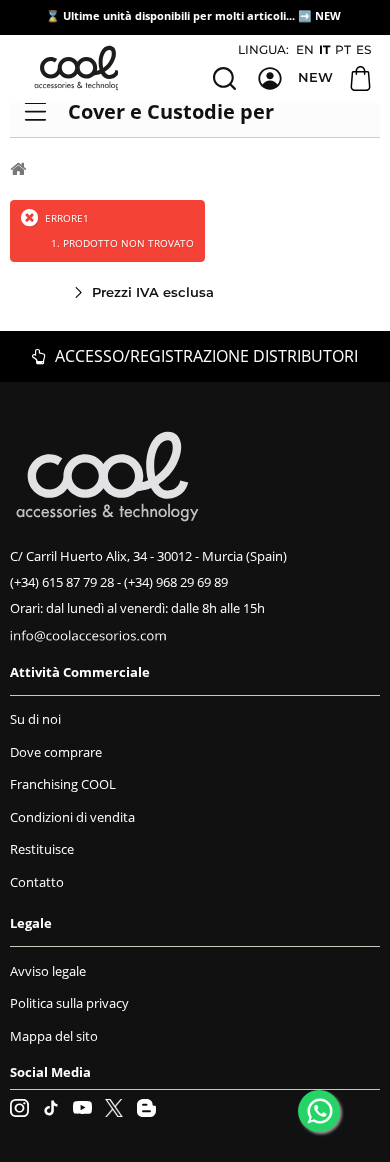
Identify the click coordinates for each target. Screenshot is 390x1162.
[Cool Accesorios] (79, 68)
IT (324, 49)
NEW (315, 77)
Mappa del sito (54, 1036)
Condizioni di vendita (72, 817)
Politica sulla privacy (69, 1003)
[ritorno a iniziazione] (18, 168)
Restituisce (42, 849)
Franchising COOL (63, 784)
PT (343, 49)
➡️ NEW (319, 15)
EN (305, 49)
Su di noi (35, 719)
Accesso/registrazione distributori (204, 356)
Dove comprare (56, 752)
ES (363, 49)
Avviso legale (48, 971)
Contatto (37, 882)
